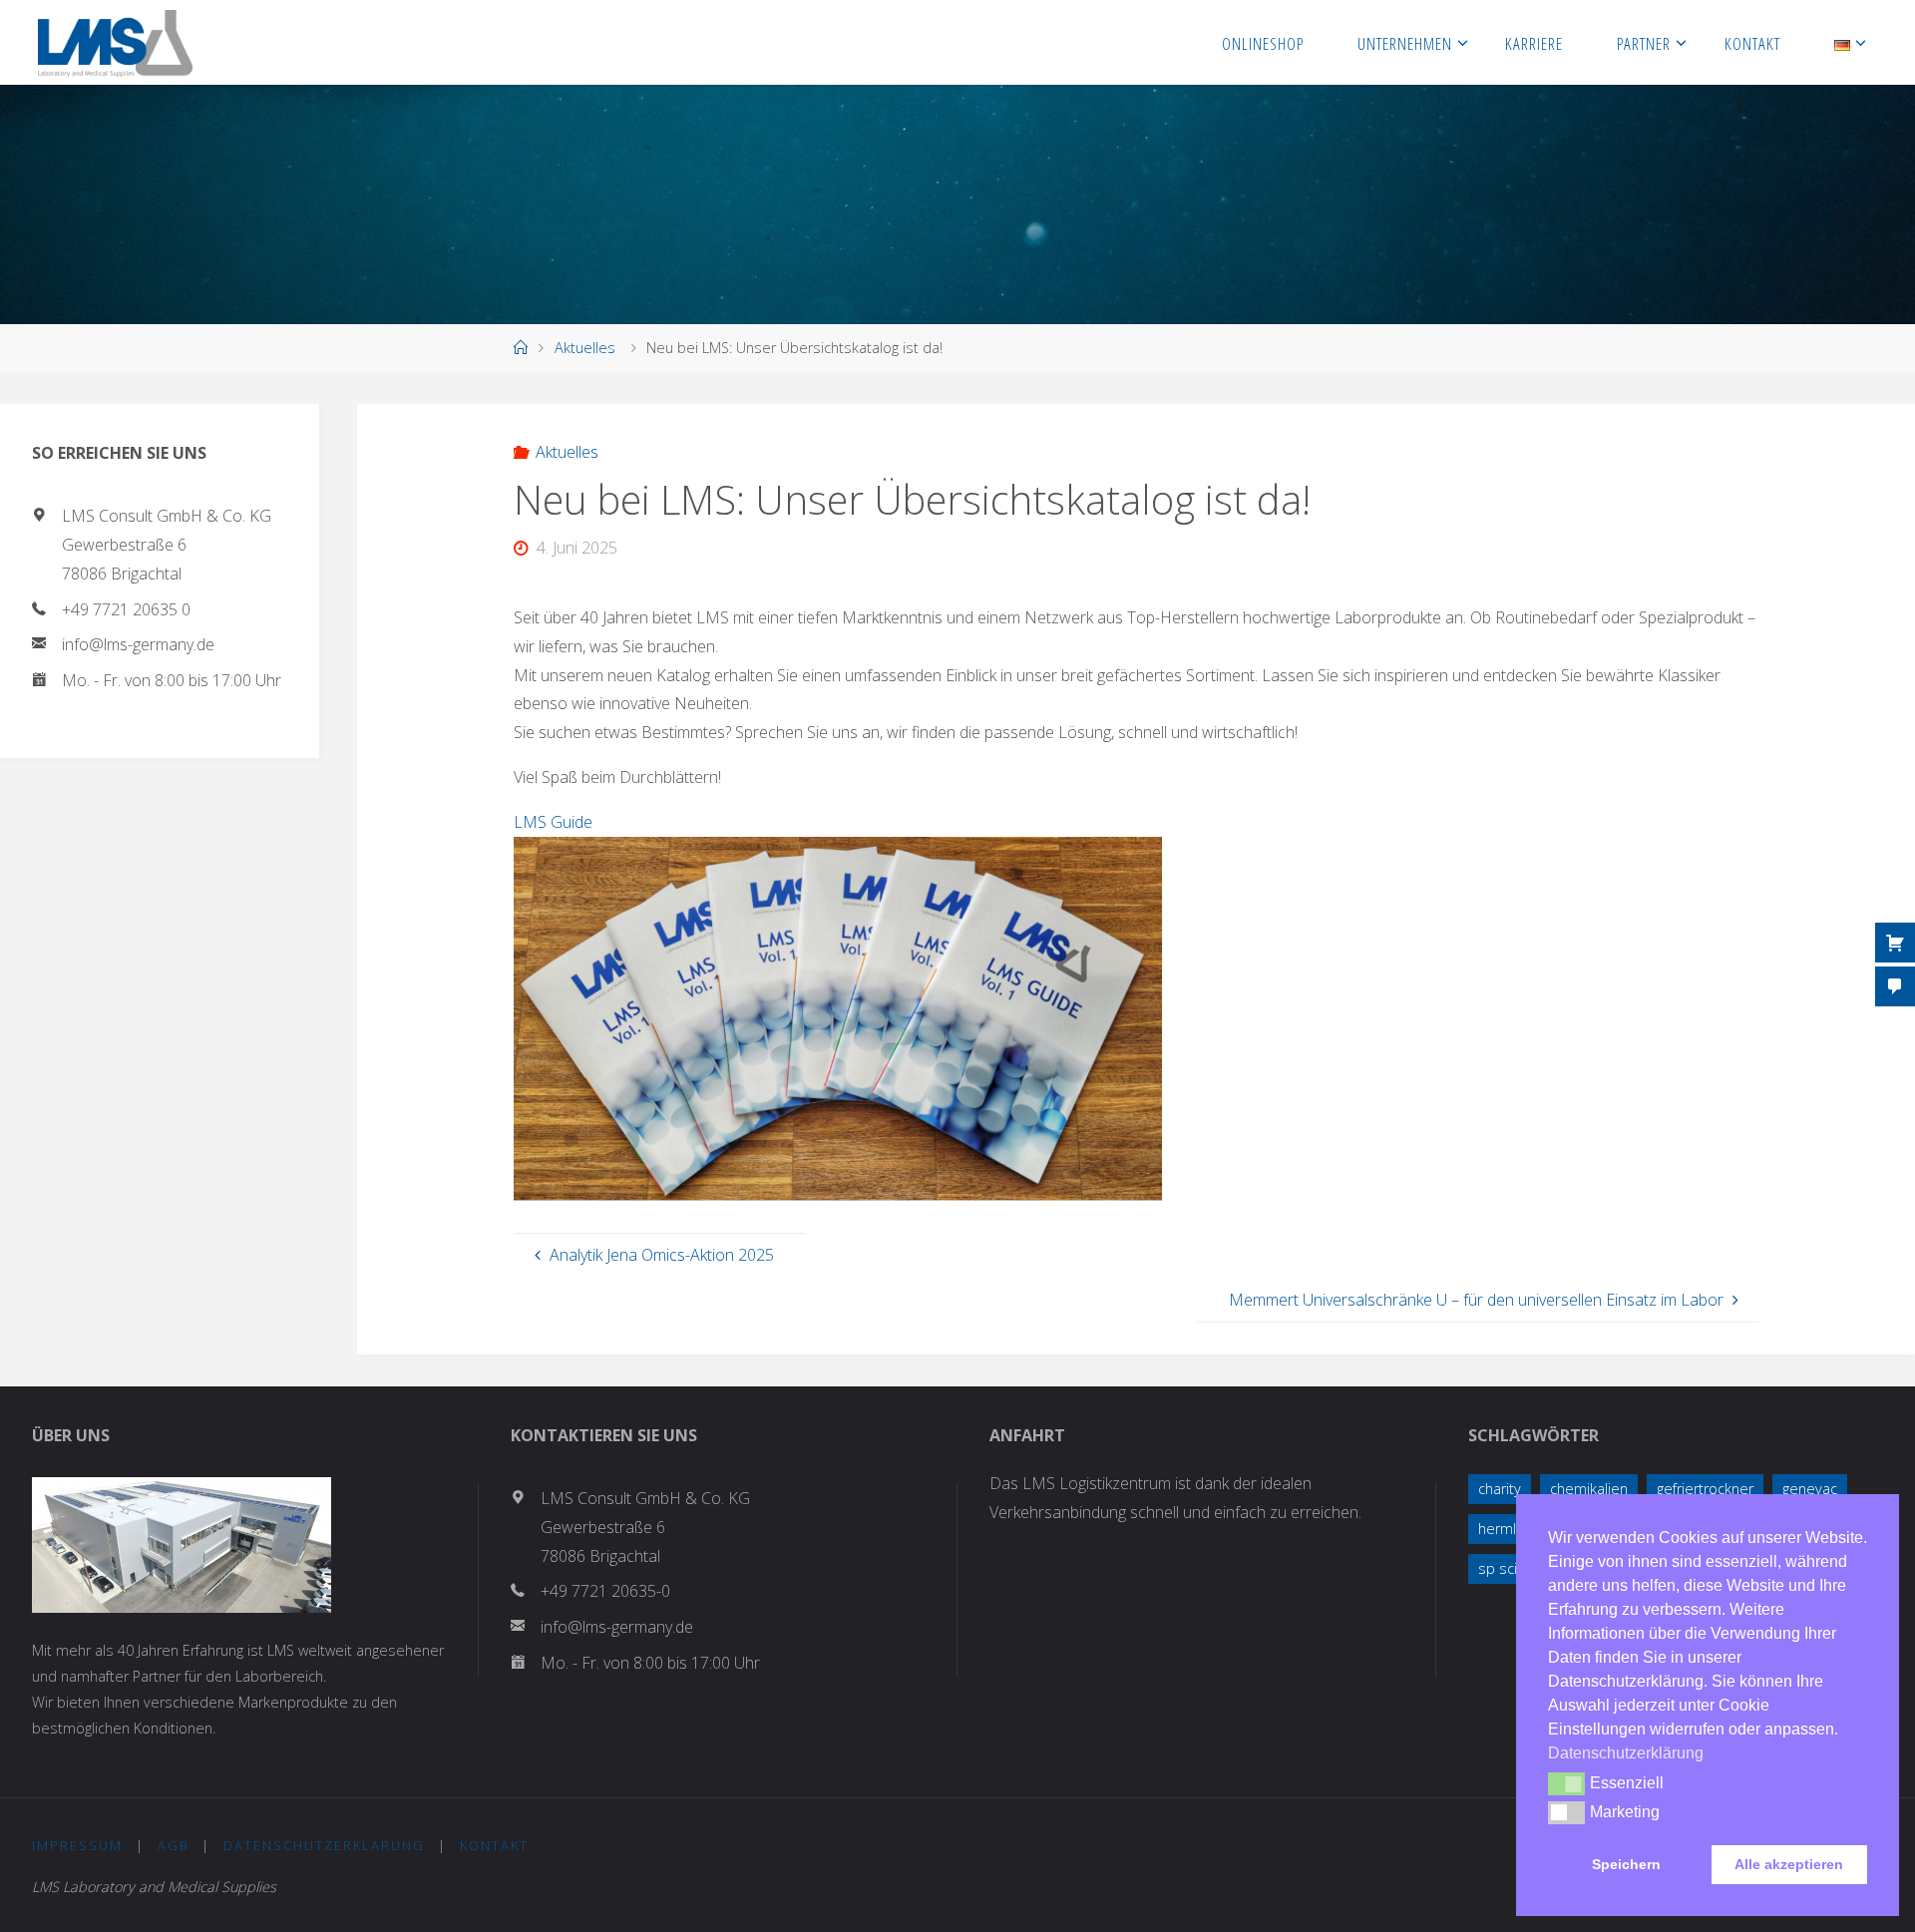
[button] (1566, 1783)
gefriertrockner (1705, 1489)
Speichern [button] (1626, 1864)
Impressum (77, 1845)
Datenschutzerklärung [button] (1626, 1753)
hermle (1502, 1529)
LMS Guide (553, 822)
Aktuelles (585, 348)
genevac (1810, 1489)
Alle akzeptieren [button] (1789, 1864)
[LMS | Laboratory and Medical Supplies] (115, 42)
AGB (174, 1845)
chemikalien (1589, 1489)
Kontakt (494, 1845)
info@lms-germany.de (138, 644)
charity (1500, 1489)
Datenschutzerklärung (324, 1845)
